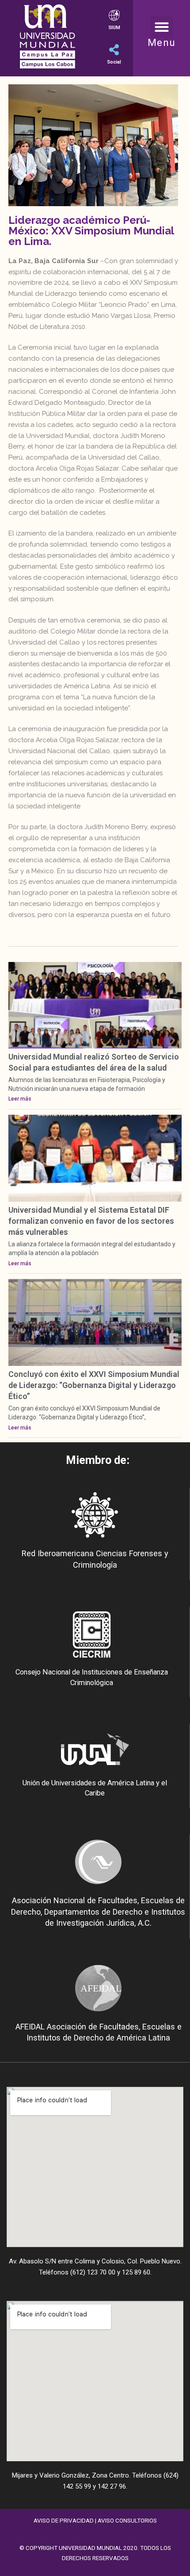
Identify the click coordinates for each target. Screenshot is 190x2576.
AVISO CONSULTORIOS (127, 2520)
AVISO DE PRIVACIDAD (64, 2520)
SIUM (114, 28)
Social (114, 62)
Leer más (20, 1099)
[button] (161, 27)
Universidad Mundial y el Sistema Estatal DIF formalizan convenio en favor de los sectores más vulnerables (91, 1221)
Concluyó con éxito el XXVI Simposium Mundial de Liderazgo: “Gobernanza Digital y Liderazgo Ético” (94, 1385)
